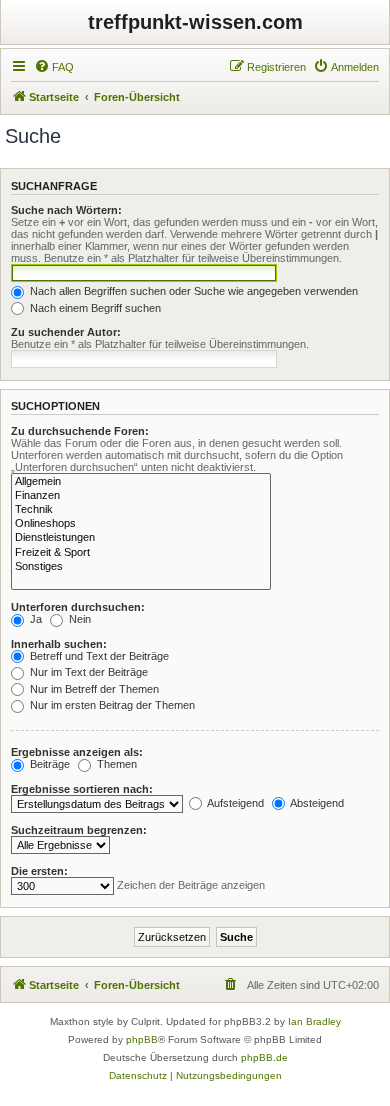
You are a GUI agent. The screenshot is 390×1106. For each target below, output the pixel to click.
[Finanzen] (141, 496)
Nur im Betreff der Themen (93, 689)
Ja (34, 619)
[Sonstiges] (141, 567)
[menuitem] (54, 67)
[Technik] (141, 510)
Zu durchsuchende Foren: (80, 431)
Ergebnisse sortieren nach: (82, 789)
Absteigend (316, 803)
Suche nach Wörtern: (66, 210)
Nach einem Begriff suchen (94, 308)
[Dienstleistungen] (141, 538)
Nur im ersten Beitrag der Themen (111, 705)
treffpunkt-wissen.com (195, 22)
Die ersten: (39, 871)
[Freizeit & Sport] (141, 553)
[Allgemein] (141, 482)
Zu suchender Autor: (66, 332)
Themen (115, 764)
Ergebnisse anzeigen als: (77, 752)
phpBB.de (264, 1057)
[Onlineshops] (141, 524)
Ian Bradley (314, 1021)
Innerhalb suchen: (59, 644)
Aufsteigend (234, 803)
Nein (78, 619)
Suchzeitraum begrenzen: (79, 830)
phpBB (142, 1039)
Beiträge (48, 764)
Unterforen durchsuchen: (78, 607)
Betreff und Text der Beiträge (98, 656)
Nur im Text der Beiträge (87, 672)
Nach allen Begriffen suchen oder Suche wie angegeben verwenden (192, 291)
